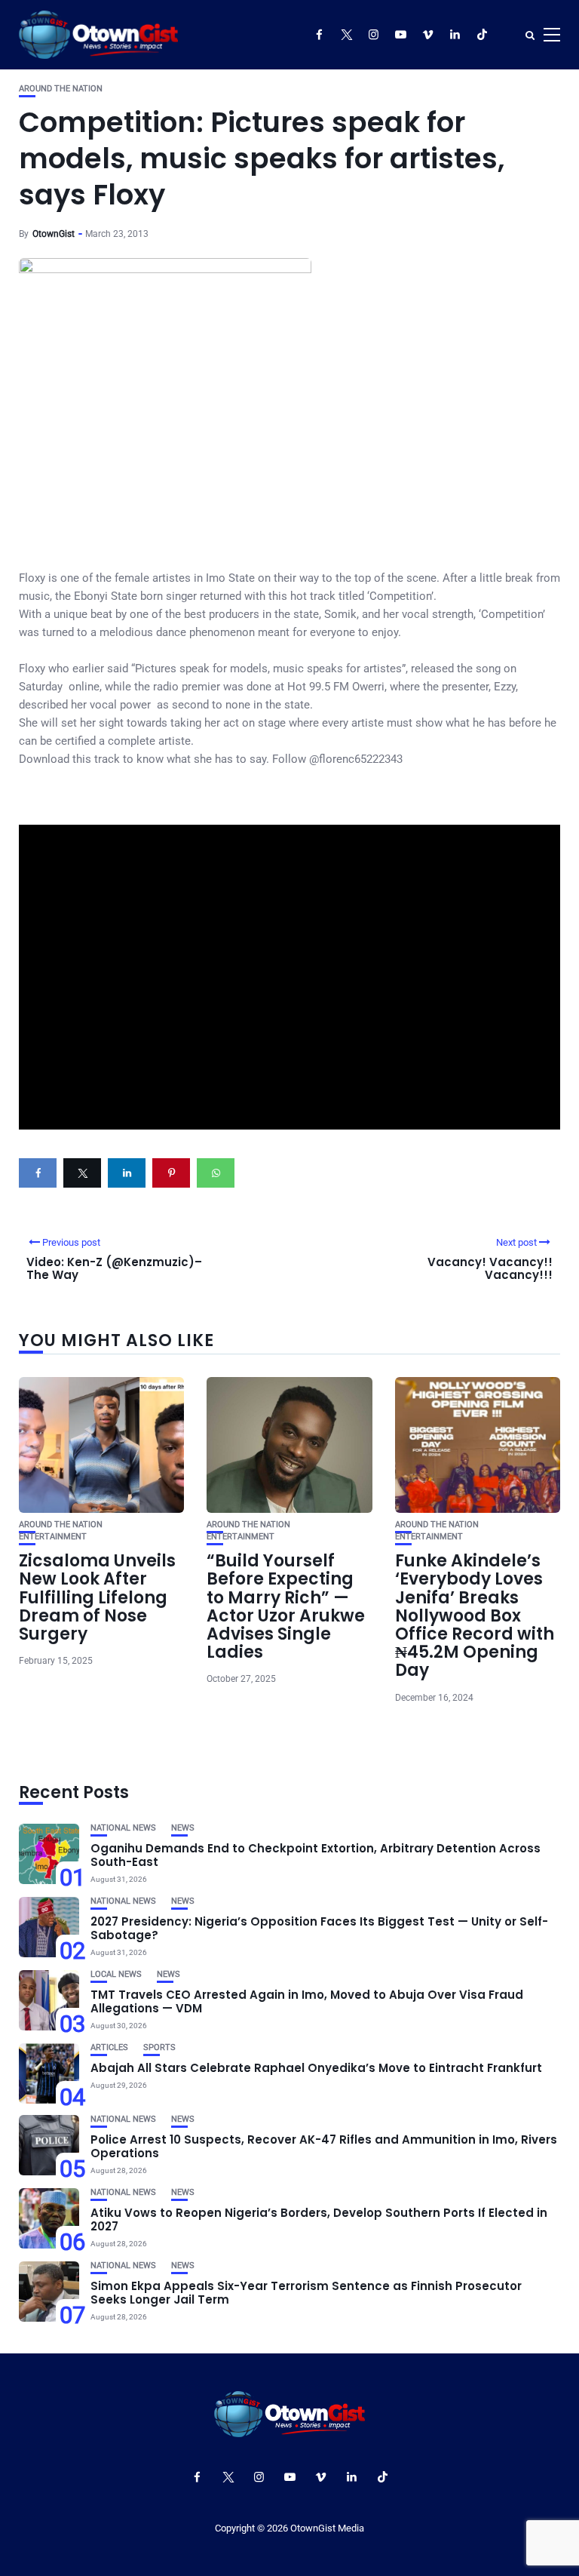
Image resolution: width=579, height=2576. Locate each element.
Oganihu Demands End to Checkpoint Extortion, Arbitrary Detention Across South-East (316, 1855)
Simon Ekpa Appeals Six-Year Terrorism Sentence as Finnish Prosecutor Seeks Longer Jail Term (306, 2293)
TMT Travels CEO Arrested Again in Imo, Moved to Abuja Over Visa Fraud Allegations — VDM (307, 2001)
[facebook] (38, 1173)
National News (123, 1828)
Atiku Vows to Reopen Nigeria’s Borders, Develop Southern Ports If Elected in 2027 (319, 2219)
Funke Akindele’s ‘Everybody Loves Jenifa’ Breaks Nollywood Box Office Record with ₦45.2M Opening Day (475, 1615)
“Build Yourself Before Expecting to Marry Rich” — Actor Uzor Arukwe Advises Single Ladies (286, 1606)
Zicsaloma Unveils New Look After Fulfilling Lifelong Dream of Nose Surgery (97, 1597)
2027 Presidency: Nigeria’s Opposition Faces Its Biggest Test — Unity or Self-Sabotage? (319, 1928)
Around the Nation (61, 89)
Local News (116, 1974)
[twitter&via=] (82, 1173)
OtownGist (54, 234)
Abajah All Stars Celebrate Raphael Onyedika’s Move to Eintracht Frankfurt (316, 2068)
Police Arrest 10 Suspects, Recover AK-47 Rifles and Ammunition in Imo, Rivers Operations (324, 2146)
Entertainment (53, 1537)
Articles (109, 2047)
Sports (159, 2047)
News (183, 1828)
